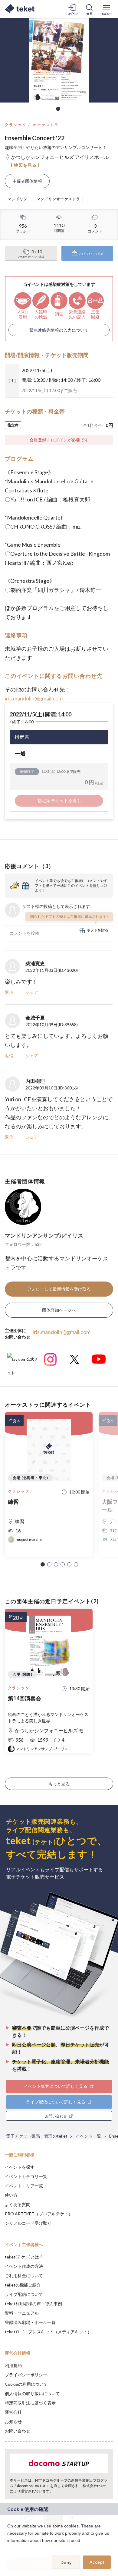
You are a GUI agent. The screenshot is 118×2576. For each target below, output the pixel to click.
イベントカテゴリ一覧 (26, 2176)
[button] (43, 1564)
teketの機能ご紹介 (23, 2285)
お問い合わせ (18, 2431)
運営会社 (13, 2412)
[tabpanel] (59, 60)
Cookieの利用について (26, 2384)
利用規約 (13, 2365)
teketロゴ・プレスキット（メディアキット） (48, 2332)
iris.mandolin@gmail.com (34, 698)
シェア (32, 992)
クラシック (16, 125)
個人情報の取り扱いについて (32, 2393)
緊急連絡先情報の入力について (59, 330)
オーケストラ (46, 125)
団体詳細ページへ (59, 1310)
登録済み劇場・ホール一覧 (30, 2322)
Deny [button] (66, 2562)
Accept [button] (97, 2562)
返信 (9, 992)
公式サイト (22, 1362)
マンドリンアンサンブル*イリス (44, 1235)
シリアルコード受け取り (28, 2223)
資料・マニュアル (22, 2313)
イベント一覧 (88, 2136)
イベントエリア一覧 (24, 2186)
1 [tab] (58, 109)
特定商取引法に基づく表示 (30, 2403)
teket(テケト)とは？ (24, 2257)
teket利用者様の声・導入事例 (33, 2304)
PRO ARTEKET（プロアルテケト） (39, 2214)
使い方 (11, 2195)
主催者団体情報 (27, 181)
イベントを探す (20, 2167)
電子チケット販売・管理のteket (37, 2136)
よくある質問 (18, 2204)
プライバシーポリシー (26, 2375)
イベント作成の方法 (24, 2266)
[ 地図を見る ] (25, 165)
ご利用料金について (24, 2276)
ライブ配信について (24, 2294)
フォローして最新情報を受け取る (59, 1289)
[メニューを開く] (107, 9)
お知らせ (13, 2421)
